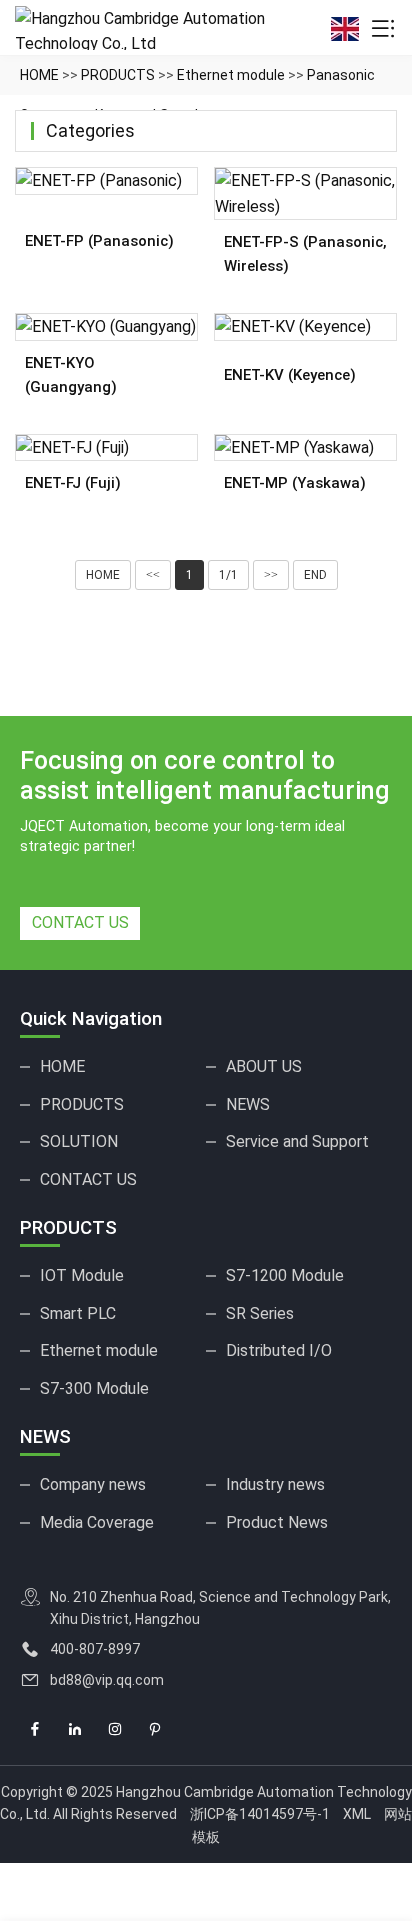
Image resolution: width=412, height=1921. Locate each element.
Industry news (275, 1484)
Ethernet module (231, 75)
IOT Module (82, 1275)
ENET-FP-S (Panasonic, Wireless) (305, 254)
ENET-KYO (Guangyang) (71, 375)
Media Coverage (97, 1522)
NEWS (248, 1104)
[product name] (106, 181)
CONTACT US (80, 922)
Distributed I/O (279, 1350)
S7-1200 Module (285, 1275)
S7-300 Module (94, 1388)
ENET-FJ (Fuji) (73, 483)
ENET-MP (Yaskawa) (295, 483)
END (315, 575)
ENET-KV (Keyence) (290, 375)
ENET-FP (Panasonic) (99, 241)
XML (357, 1814)
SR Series (260, 1313)
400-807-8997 (95, 1649)
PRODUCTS (118, 75)
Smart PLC (78, 1313)
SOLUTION (79, 1141)
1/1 (228, 575)
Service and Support (297, 1141)
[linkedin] (75, 1730)
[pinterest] (155, 1730)
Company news (93, 1484)
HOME (39, 75)
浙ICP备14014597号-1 (260, 1814)
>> (271, 575)
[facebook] (35, 1730)
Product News (277, 1522)
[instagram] (115, 1730)
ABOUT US (264, 1066)
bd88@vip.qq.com (107, 1680)
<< (153, 575)
